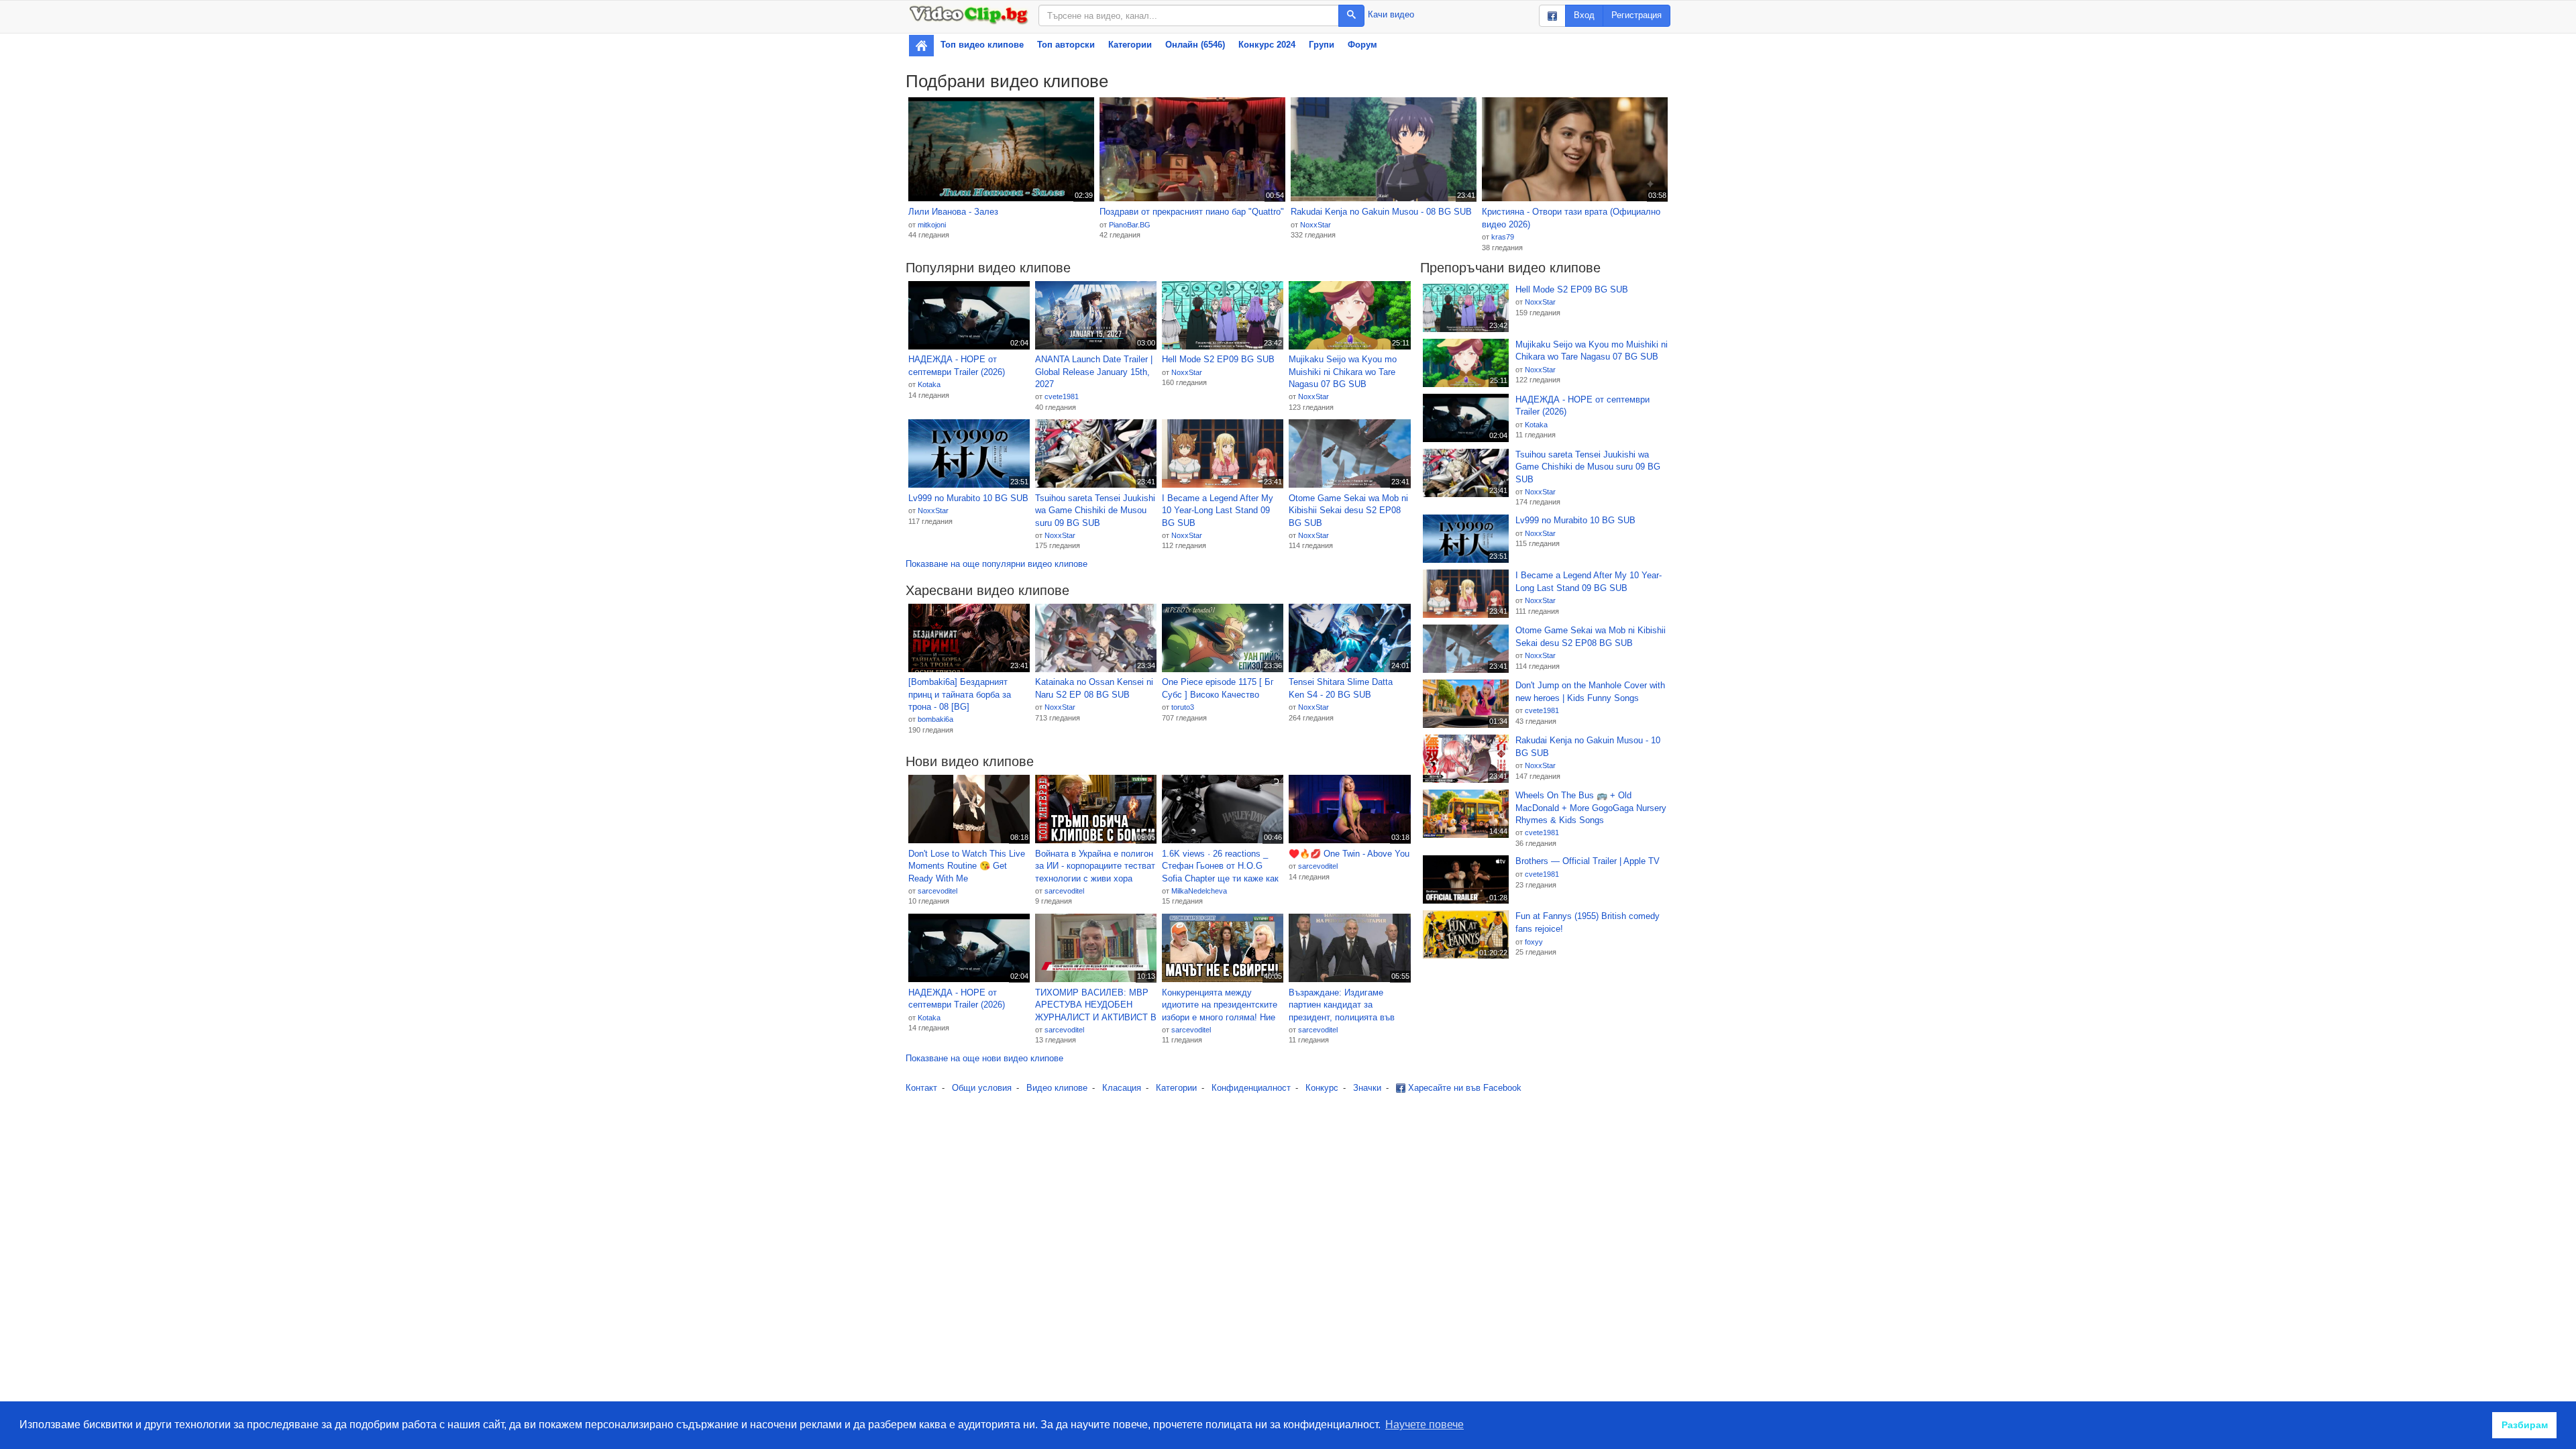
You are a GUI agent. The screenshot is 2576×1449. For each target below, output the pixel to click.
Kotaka (929, 384)
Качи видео (1391, 14)
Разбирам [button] (2525, 1425)
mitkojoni (932, 225)
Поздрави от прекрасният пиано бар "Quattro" (1192, 212)
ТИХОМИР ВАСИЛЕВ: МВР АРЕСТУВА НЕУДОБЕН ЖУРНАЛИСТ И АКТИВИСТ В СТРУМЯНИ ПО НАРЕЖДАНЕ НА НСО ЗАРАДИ (1096, 1006)
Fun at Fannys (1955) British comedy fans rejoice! (1588, 922)
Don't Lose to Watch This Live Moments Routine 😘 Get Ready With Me (967, 866)
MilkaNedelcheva (1199, 891)
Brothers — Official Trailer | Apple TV (1588, 861)
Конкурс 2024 (1267, 45)
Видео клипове (1057, 1088)
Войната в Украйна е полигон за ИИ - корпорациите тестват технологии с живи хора (1095, 866)
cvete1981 (1062, 396)
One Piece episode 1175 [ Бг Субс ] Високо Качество (1218, 688)
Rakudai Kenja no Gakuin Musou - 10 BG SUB (1588, 747)
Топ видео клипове (982, 45)
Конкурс (1322, 1088)
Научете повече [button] (1425, 1425)
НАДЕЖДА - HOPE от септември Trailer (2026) (957, 366)
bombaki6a (935, 719)
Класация (1122, 1088)
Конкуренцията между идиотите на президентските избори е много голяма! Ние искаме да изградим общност (1222, 1006)
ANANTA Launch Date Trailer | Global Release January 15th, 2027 (1094, 372)
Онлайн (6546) (1195, 45)
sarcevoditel (937, 891)
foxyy (1534, 942)
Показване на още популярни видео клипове (997, 564)
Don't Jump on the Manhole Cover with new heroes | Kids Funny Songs (1590, 692)
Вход (1584, 15)
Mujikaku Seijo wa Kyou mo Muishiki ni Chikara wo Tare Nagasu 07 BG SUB (1343, 372)
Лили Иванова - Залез (953, 212)
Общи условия (982, 1088)
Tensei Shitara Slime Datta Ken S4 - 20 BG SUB (1341, 688)
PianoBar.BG (1130, 225)
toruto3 (1183, 707)
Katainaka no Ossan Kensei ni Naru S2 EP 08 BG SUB (1094, 688)
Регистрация (1636, 15)
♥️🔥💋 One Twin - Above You (1349, 854)
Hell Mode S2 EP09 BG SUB (1218, 359)
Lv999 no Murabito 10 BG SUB (968, 498)
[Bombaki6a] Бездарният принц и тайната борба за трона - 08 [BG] (960, 694)
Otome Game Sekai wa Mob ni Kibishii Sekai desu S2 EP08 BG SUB (1348, 511)
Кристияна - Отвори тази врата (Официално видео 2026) (1571, 218)
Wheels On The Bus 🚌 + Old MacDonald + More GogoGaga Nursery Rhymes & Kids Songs (1591, 808)
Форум (1362, 45)
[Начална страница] (921, 46)
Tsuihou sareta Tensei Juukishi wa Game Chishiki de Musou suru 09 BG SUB (1095, 511)
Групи (1322, 45)
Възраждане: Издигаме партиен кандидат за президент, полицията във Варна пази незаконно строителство (1342, 1006)
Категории (1130, 45)
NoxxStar (1316, 225)
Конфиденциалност (1251, 1088)
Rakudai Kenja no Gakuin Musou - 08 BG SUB (1381, 212)
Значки (1367, 1088)
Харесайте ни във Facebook (1463, 1088)
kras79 (1503, 237)
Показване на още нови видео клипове (984, 1058)
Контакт (921, 1088)
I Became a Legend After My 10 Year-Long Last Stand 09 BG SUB (1218, 511)
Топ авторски (1066, 45)
